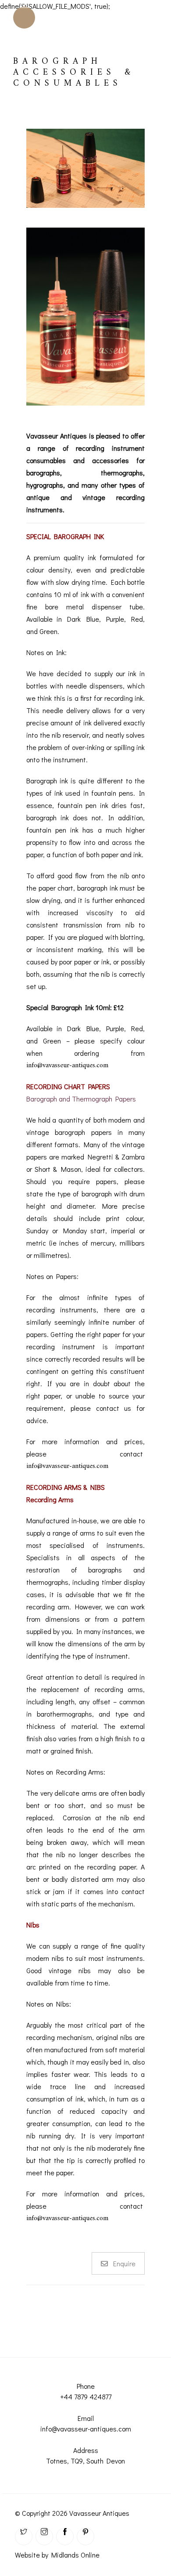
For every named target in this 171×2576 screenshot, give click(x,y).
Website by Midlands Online (57, 2555)
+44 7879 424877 (86, 2397)
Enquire (124, 2263)
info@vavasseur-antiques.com (67, 1065)
